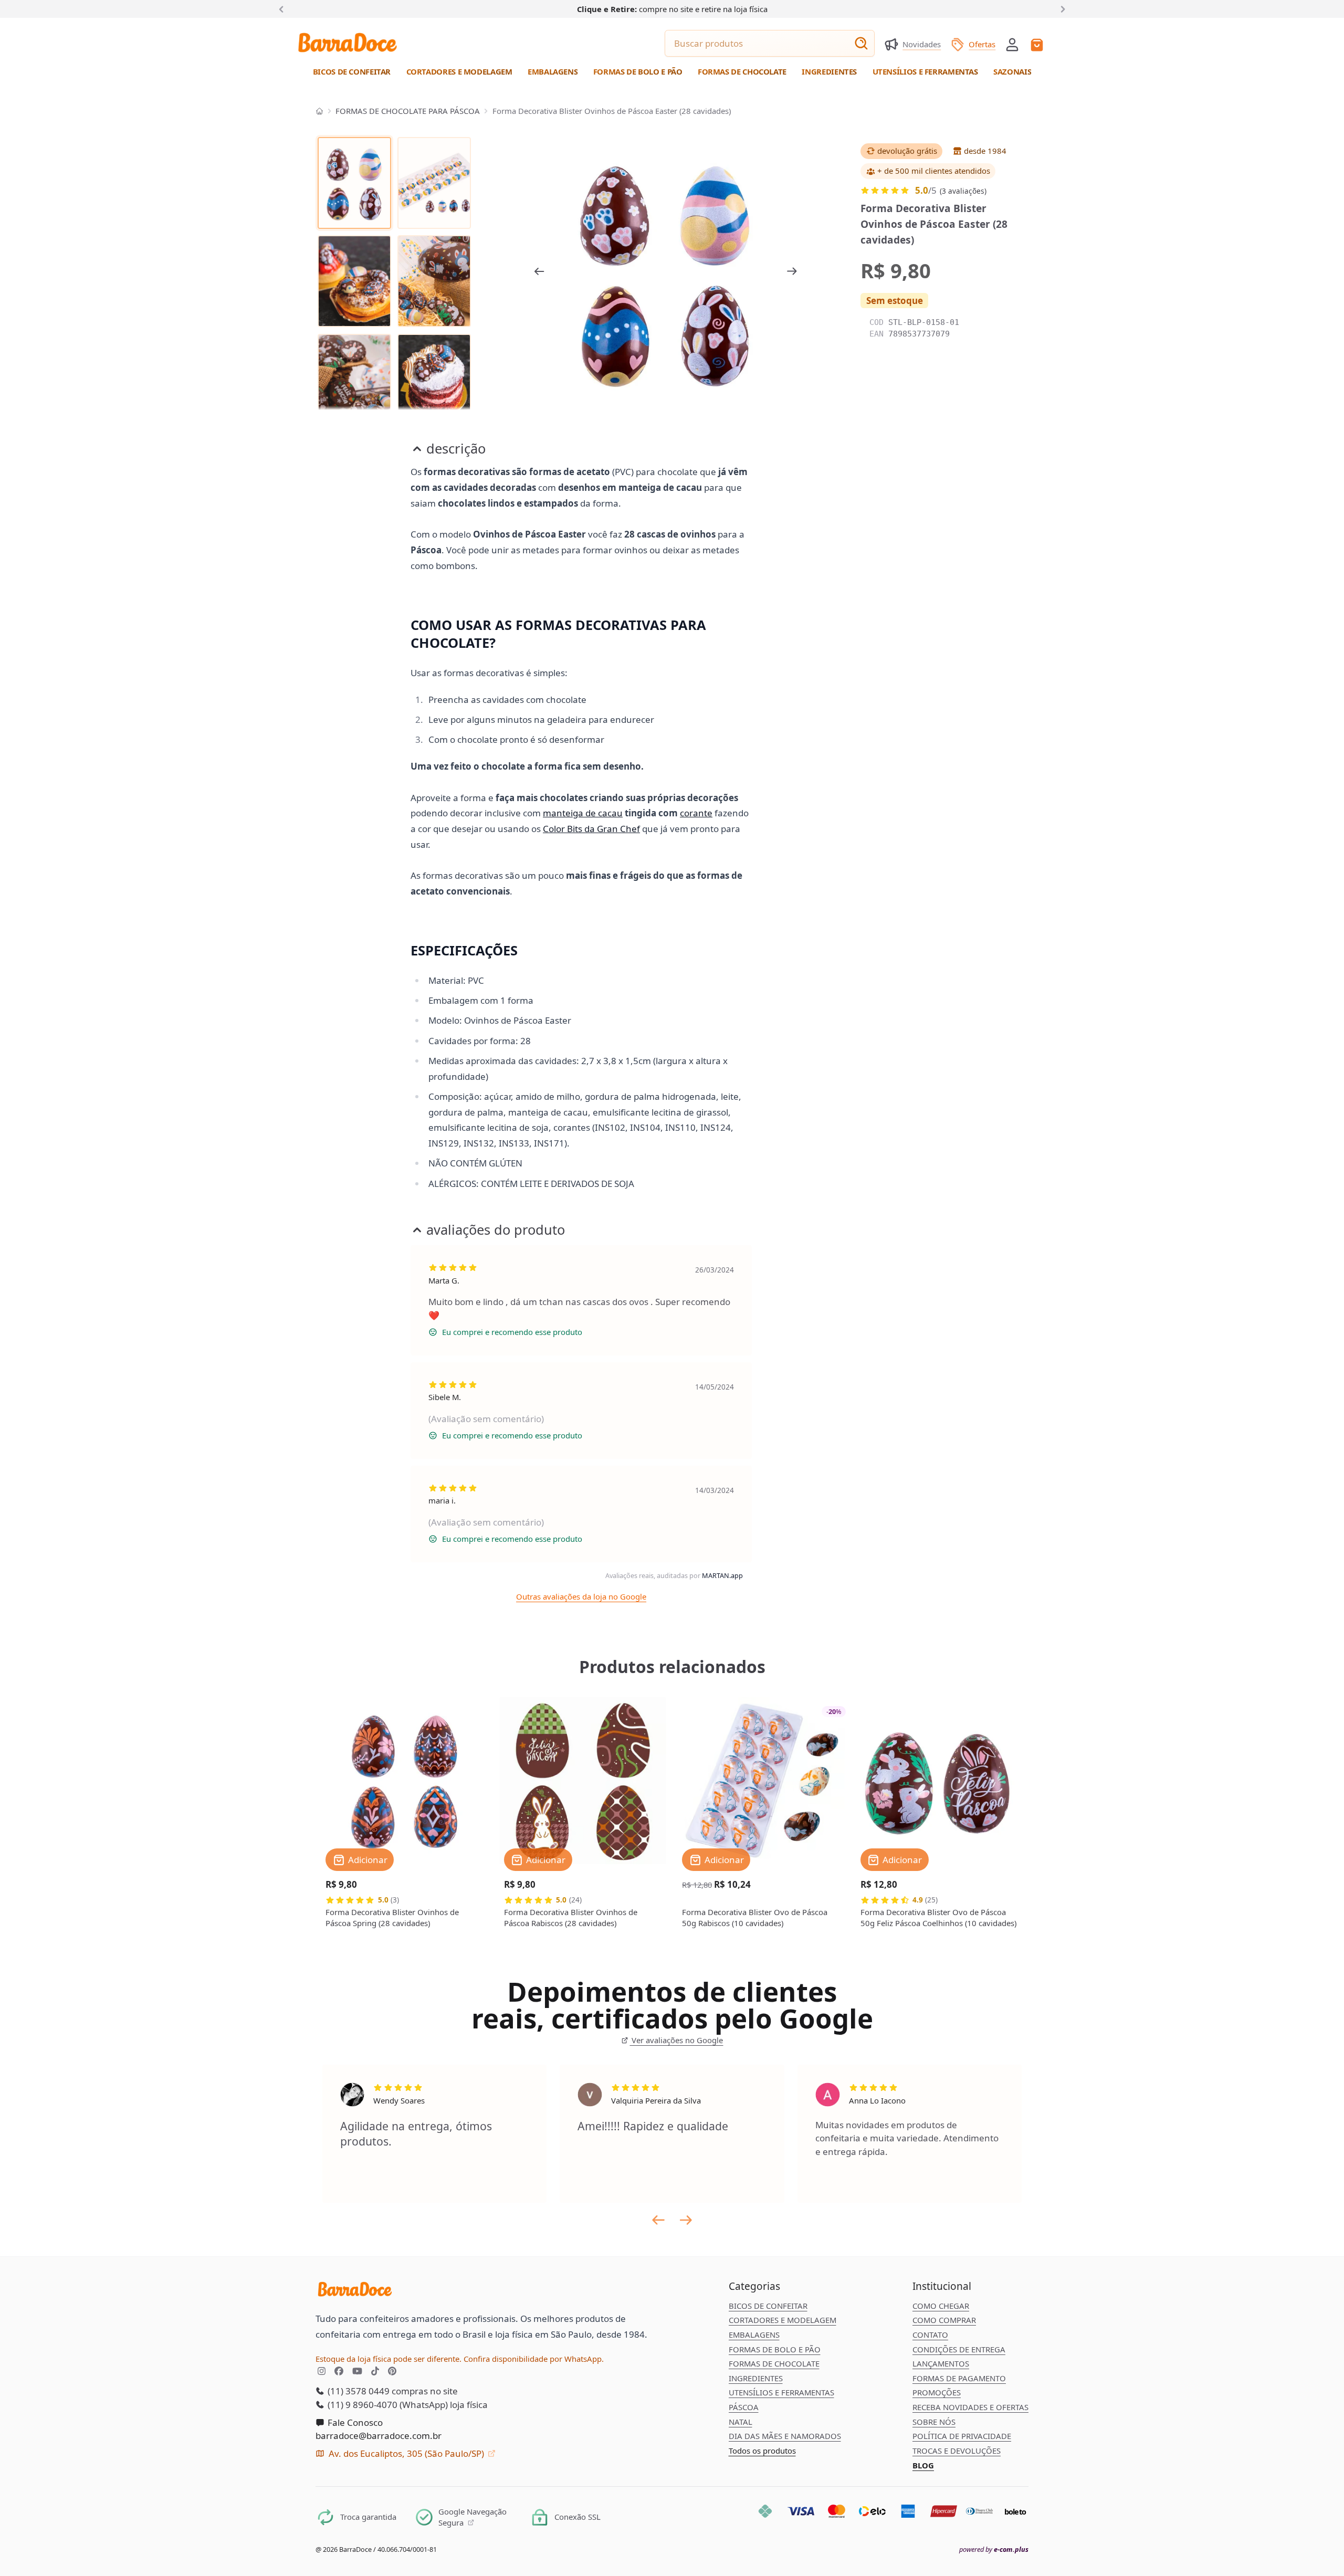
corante (696, 813)
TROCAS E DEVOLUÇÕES (957, 2451)
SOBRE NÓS (934, 2422)
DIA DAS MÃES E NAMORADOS (785, 2436)
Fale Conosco (354, 2422)
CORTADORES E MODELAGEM (783, 2320)
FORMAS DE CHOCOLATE (774, 2363)
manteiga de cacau (583, 813)
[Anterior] (283, 8)
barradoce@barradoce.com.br (379, 2436)
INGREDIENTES (756, 2378)
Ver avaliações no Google (676, 2040)
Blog (923, 2465)
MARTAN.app (722, 1575)
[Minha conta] (1012, 45)
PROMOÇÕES (937, 2392)
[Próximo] (1061, 8)
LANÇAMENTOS (941, 2363)
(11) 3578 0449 (358, 2391)
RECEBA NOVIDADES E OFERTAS (970, 2407)
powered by (994, 2549)
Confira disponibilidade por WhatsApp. (534, 2359)
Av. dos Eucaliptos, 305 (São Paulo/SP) (406, 2453)
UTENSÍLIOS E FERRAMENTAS (781, 2392)
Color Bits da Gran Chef (591, 829)
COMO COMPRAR (944, 2320)
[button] (1012, 44)
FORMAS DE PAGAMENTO (959, 2378)
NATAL (741, 2422)
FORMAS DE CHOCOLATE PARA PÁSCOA (408, 111)
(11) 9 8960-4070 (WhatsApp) (387, 2405)
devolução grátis (907, 151)
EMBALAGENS (754, 2335)
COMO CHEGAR (941, 2306)
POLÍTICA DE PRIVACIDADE (962, 2436)
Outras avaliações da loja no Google (581, 1596)
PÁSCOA (744, 2407)
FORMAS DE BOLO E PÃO (775, 2349)
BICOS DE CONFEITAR (768, 2306)
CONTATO (930, 2335)
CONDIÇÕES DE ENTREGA (959, 2349)
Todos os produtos (762, 2451)
